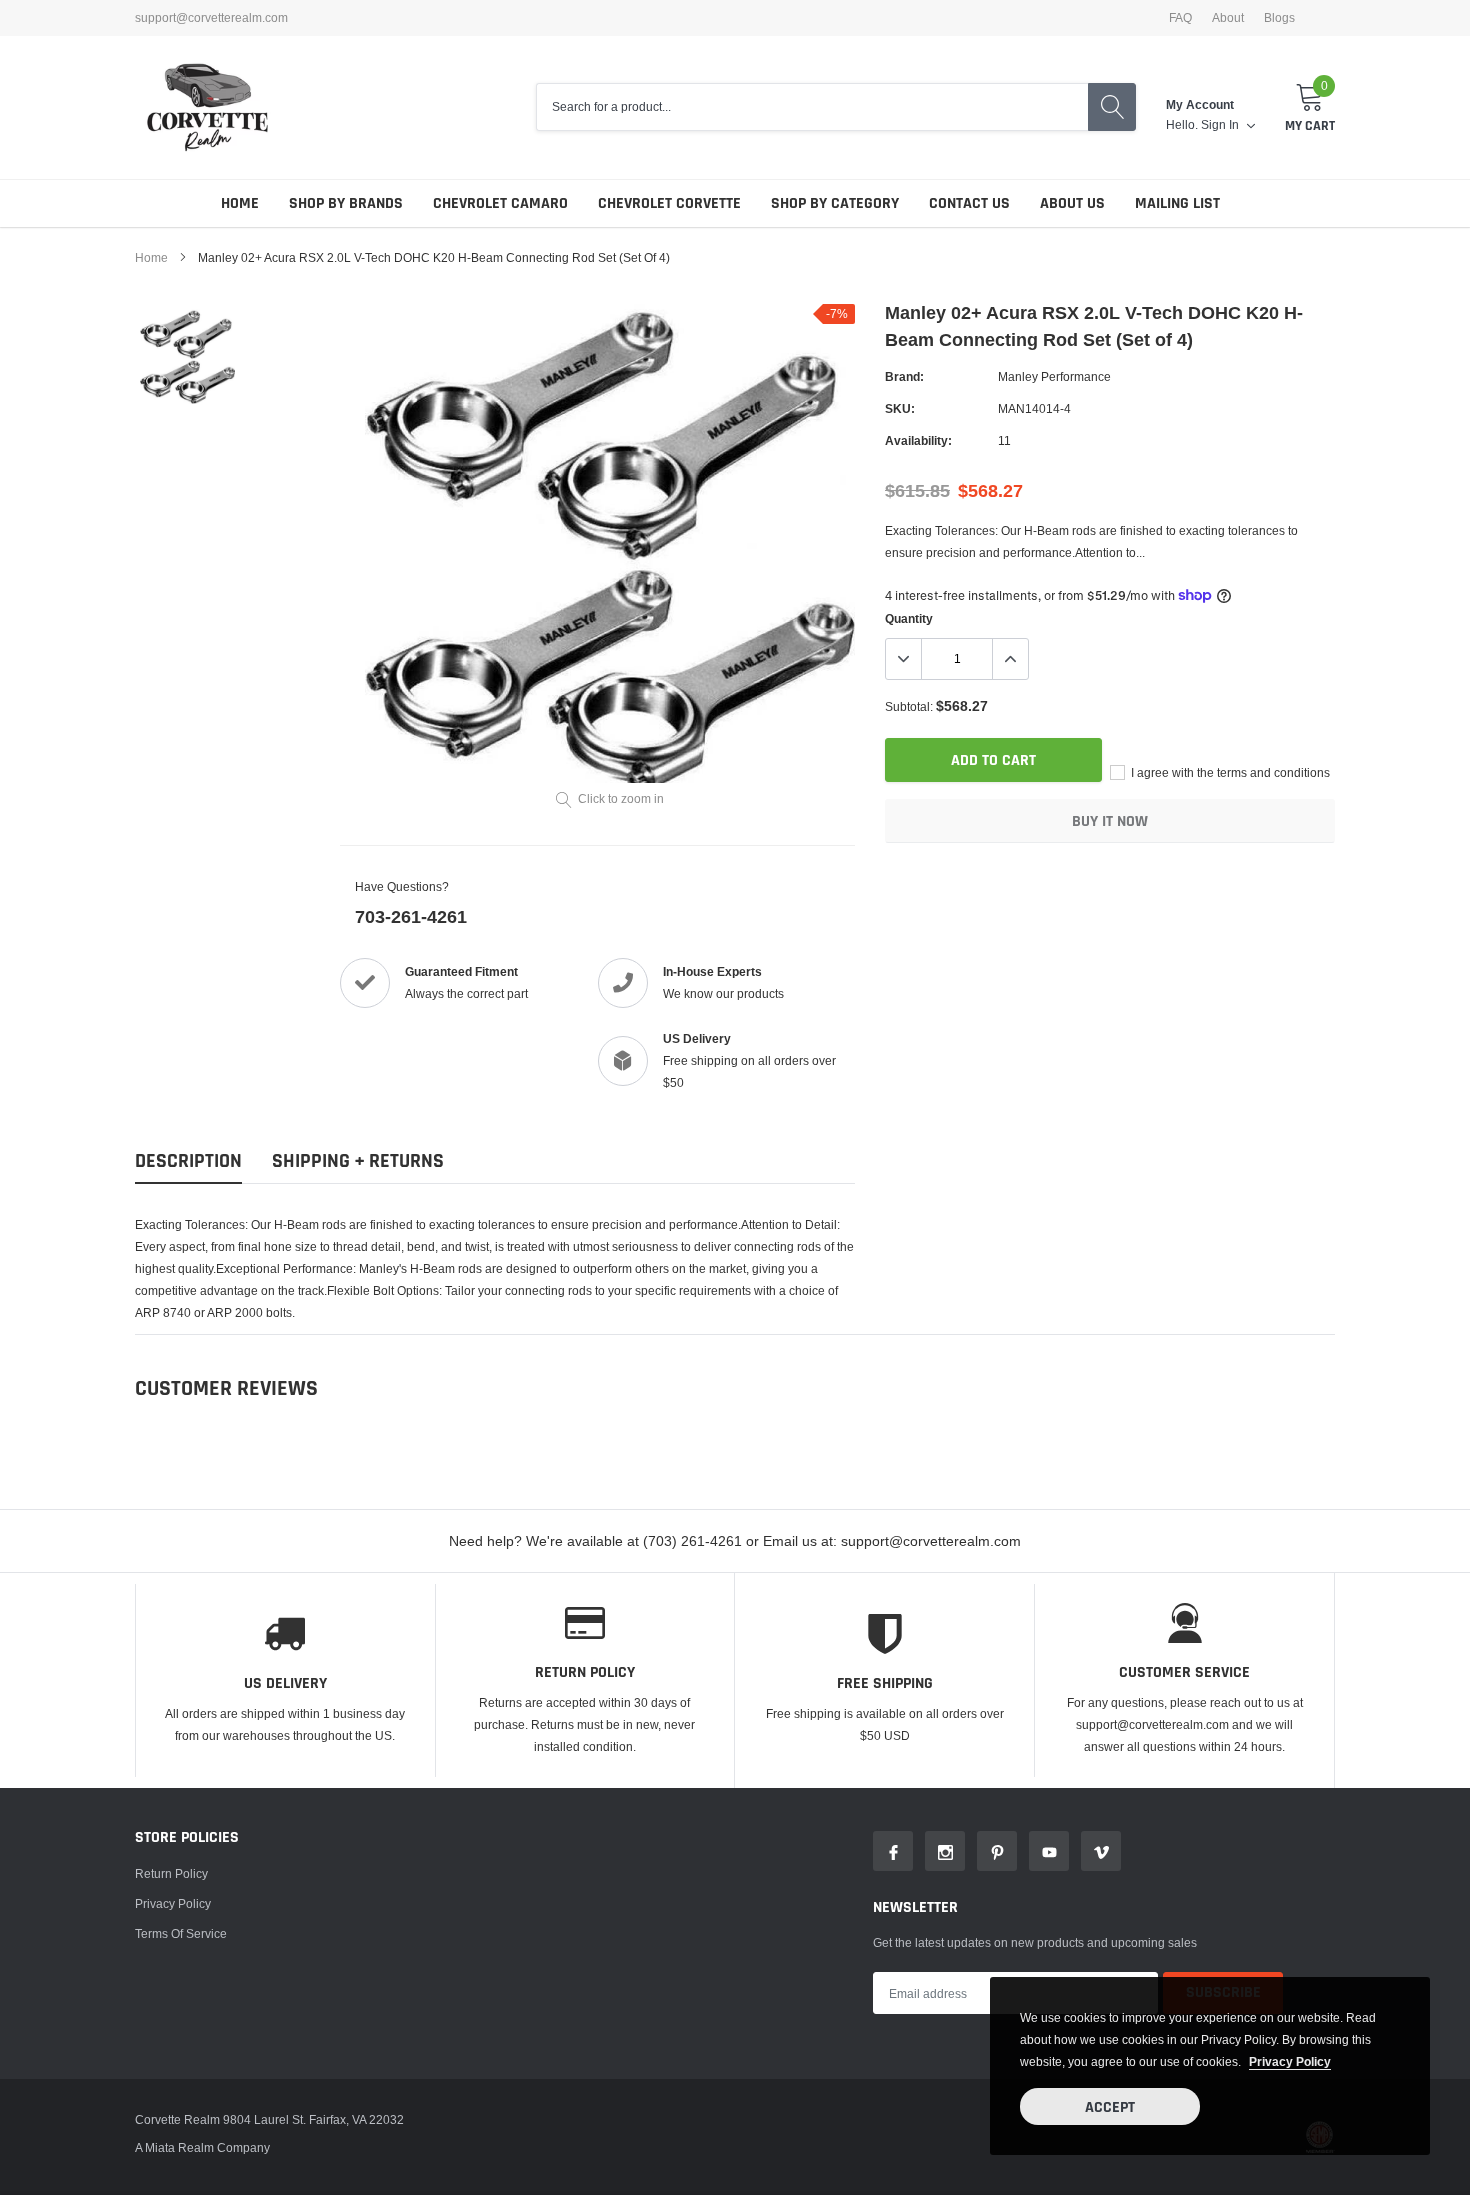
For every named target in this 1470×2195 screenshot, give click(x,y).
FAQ (1180, 18)
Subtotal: (909, 706)
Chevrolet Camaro (500, 203)
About (1228, 18)
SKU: (900, 408)
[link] (187, 356)
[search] (1112, 107)
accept (1110, 2107)
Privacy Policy (173, 1903)
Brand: (904, 376)
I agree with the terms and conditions (1229, 772)
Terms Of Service (181, 1933)
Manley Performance (1054, 376)
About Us (1072, 203)
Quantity (909, 618)
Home (240, 203)
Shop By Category (835, 203)
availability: (918, 440)
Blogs (1279, 18)
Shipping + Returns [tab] (358, 1161)
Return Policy (171, 1873)
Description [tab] (188, 1161)
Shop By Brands (346, 203)
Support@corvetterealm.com (211, 18)
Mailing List (1177, 203)
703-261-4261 (411, 916)
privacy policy (1290, 2061)
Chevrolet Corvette (669, 203)
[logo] (207, 107)
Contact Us (969, 203)
